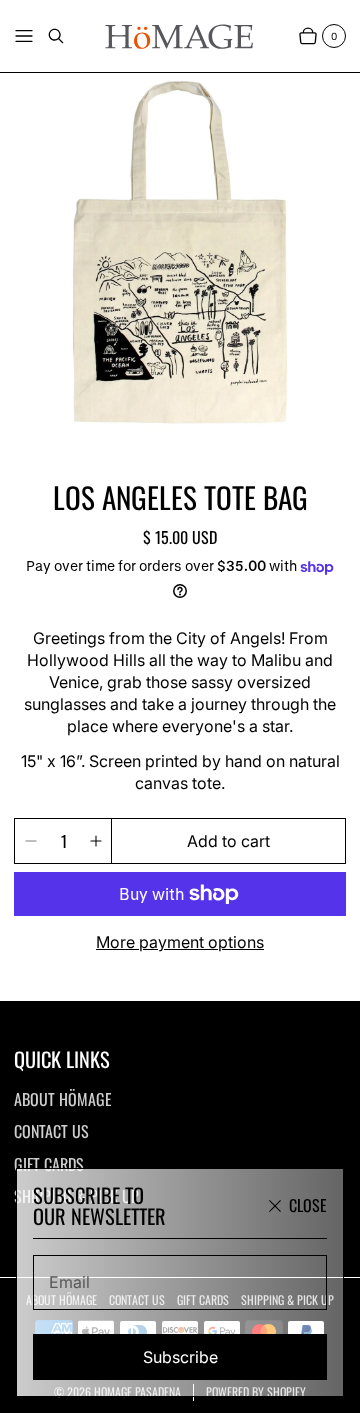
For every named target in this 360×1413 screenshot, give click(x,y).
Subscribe (180, 1357)
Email (69, 1282)
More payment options (180, 942)
